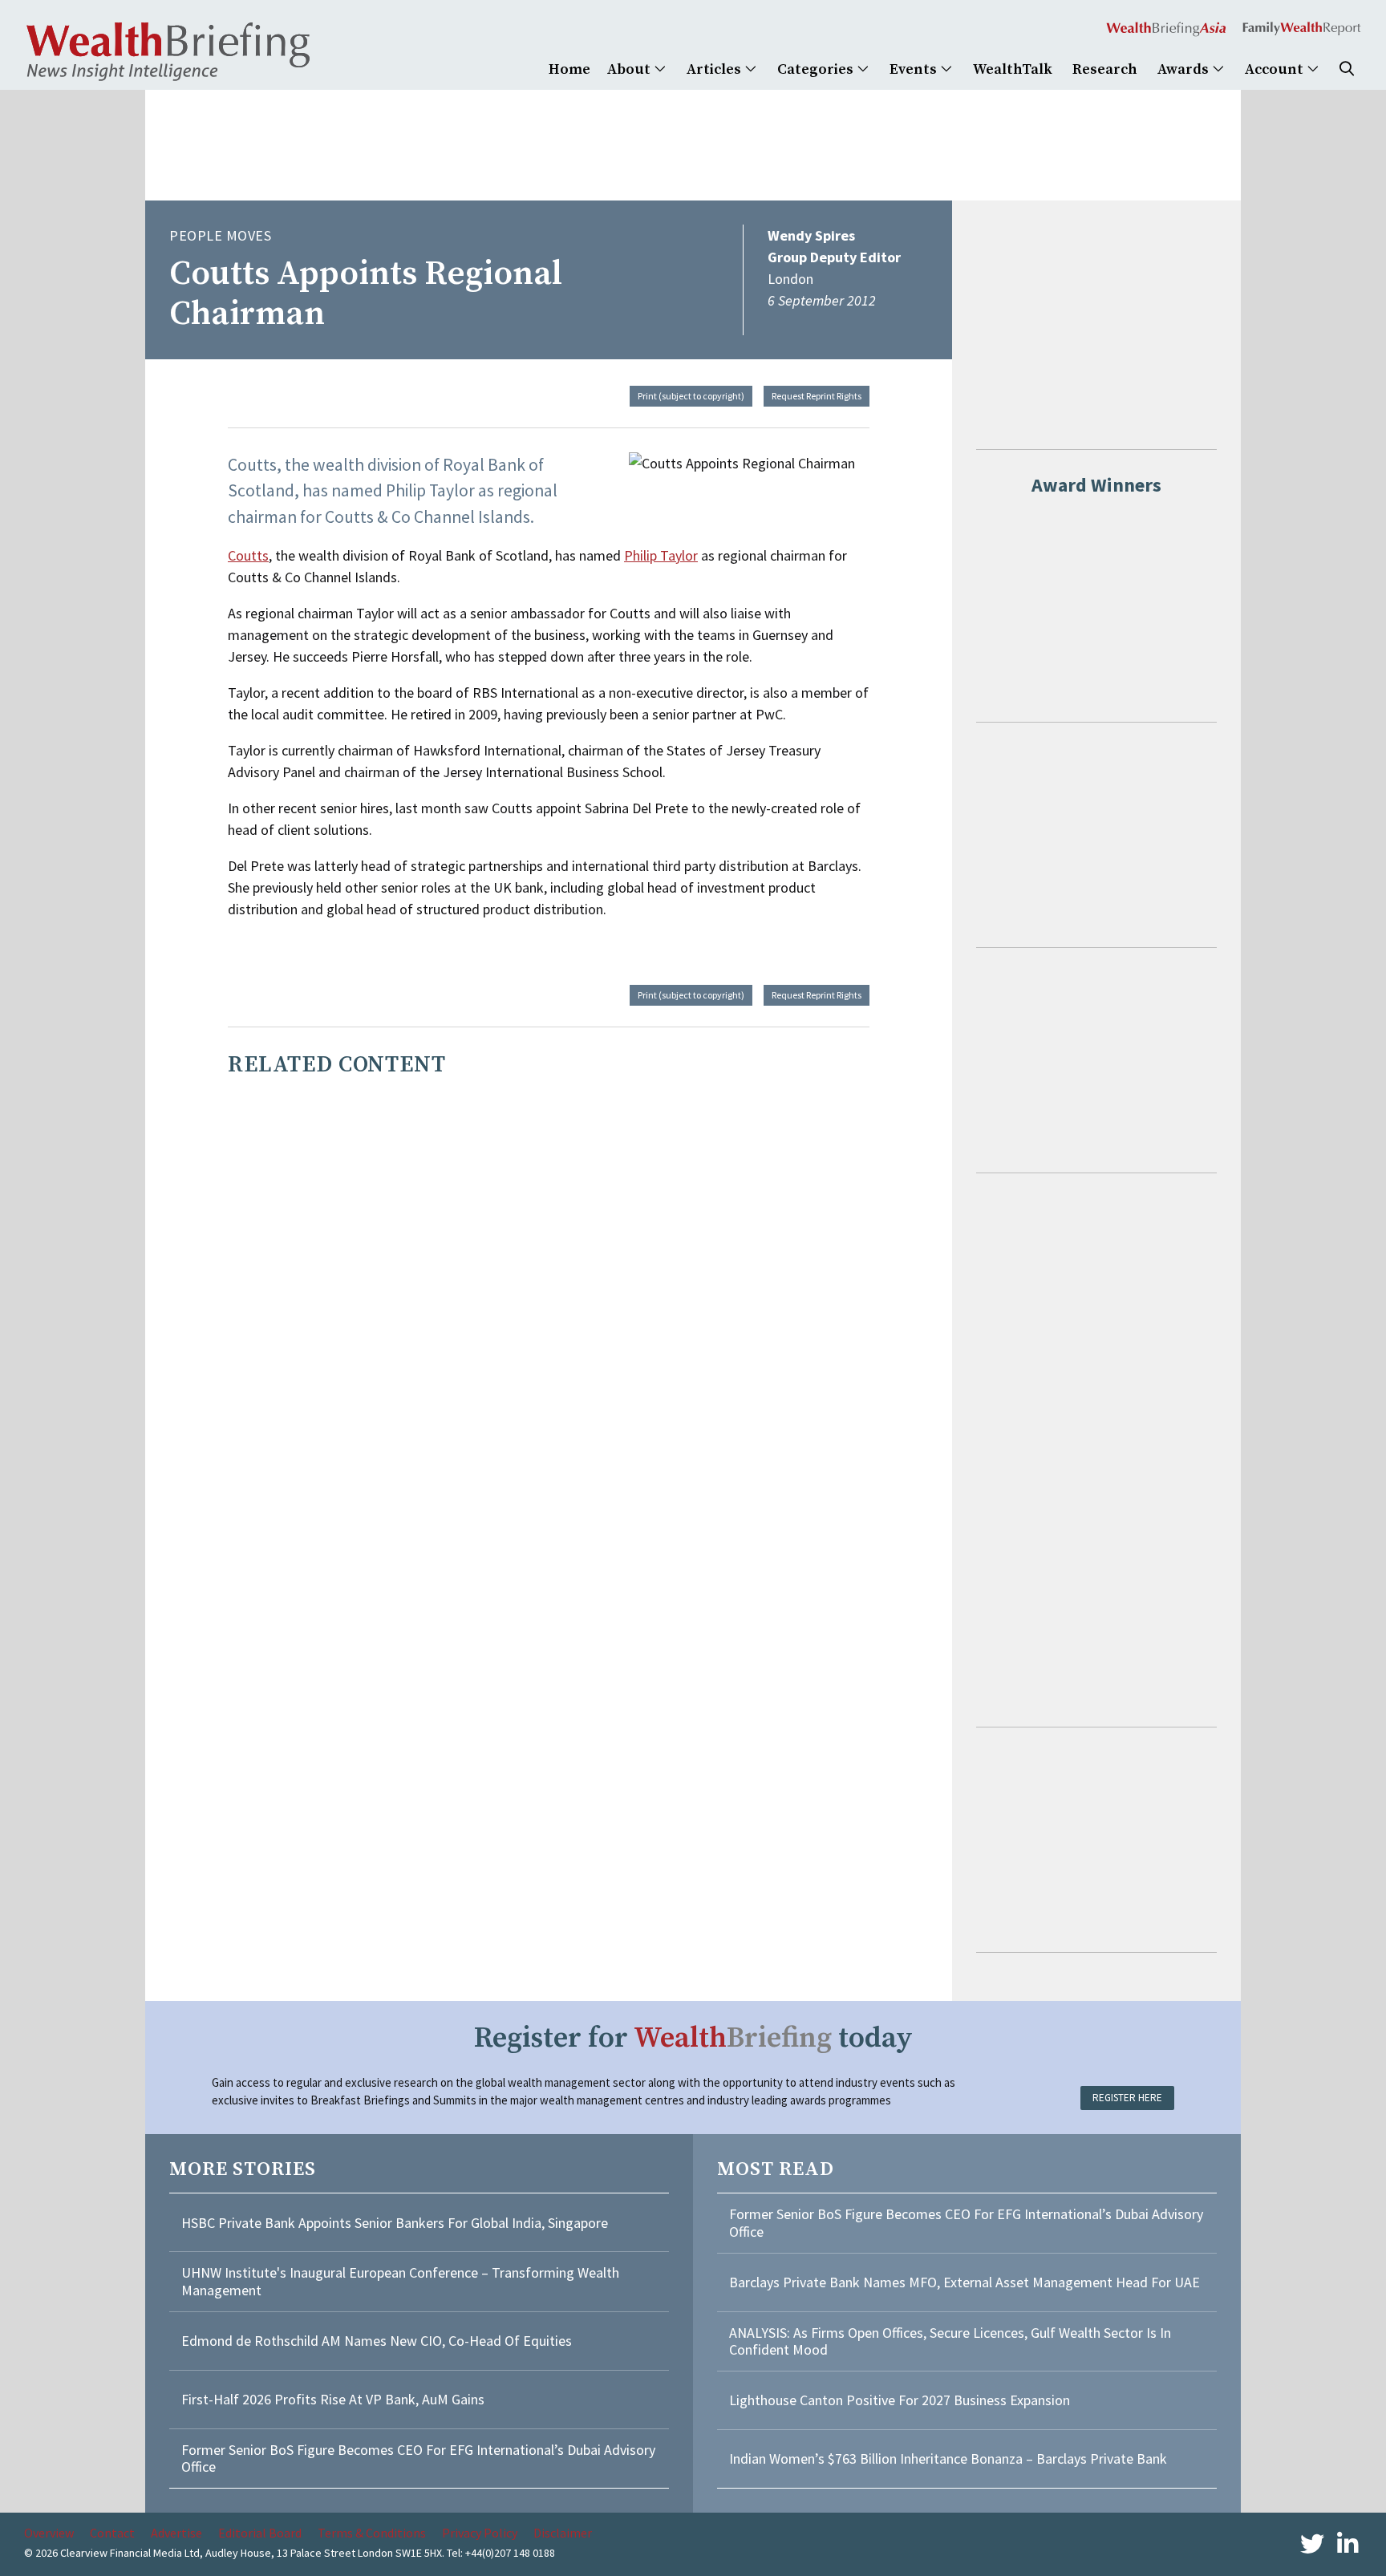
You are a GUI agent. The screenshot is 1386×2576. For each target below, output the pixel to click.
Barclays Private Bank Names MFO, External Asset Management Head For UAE (965, 2282)
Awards (1185, 69)
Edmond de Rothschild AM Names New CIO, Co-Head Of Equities (377, 2341)
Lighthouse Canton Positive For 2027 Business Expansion (900, 2400)
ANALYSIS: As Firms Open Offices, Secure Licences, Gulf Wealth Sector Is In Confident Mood (950, 2341)
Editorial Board (260, 2533)
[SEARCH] (1347, 69)
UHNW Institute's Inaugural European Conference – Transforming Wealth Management (400, 2281)
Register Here (1127, 2098)
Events (915, 69)
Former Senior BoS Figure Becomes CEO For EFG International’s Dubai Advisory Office (418, 2459)
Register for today (693, 2038)
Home (569, 69)
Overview (49, 2533)
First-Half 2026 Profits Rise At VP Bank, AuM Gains (333, 2399)
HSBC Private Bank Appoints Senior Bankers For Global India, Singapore (395, 2223)
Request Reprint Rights (817, 396)
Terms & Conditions (372, 2533)
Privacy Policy (480, 2533)
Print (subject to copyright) (691, 396)
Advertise (176, 2533)
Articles (715, 69)
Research (1105, 69)
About (630, 69)
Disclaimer (563, 2533)
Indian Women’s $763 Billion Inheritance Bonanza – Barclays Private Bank (948, 2459)
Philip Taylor (661, 555)
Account (1276, 69)
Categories (817, 69)
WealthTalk (1013, 69)
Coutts (248, 555)
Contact (112, 2533)
